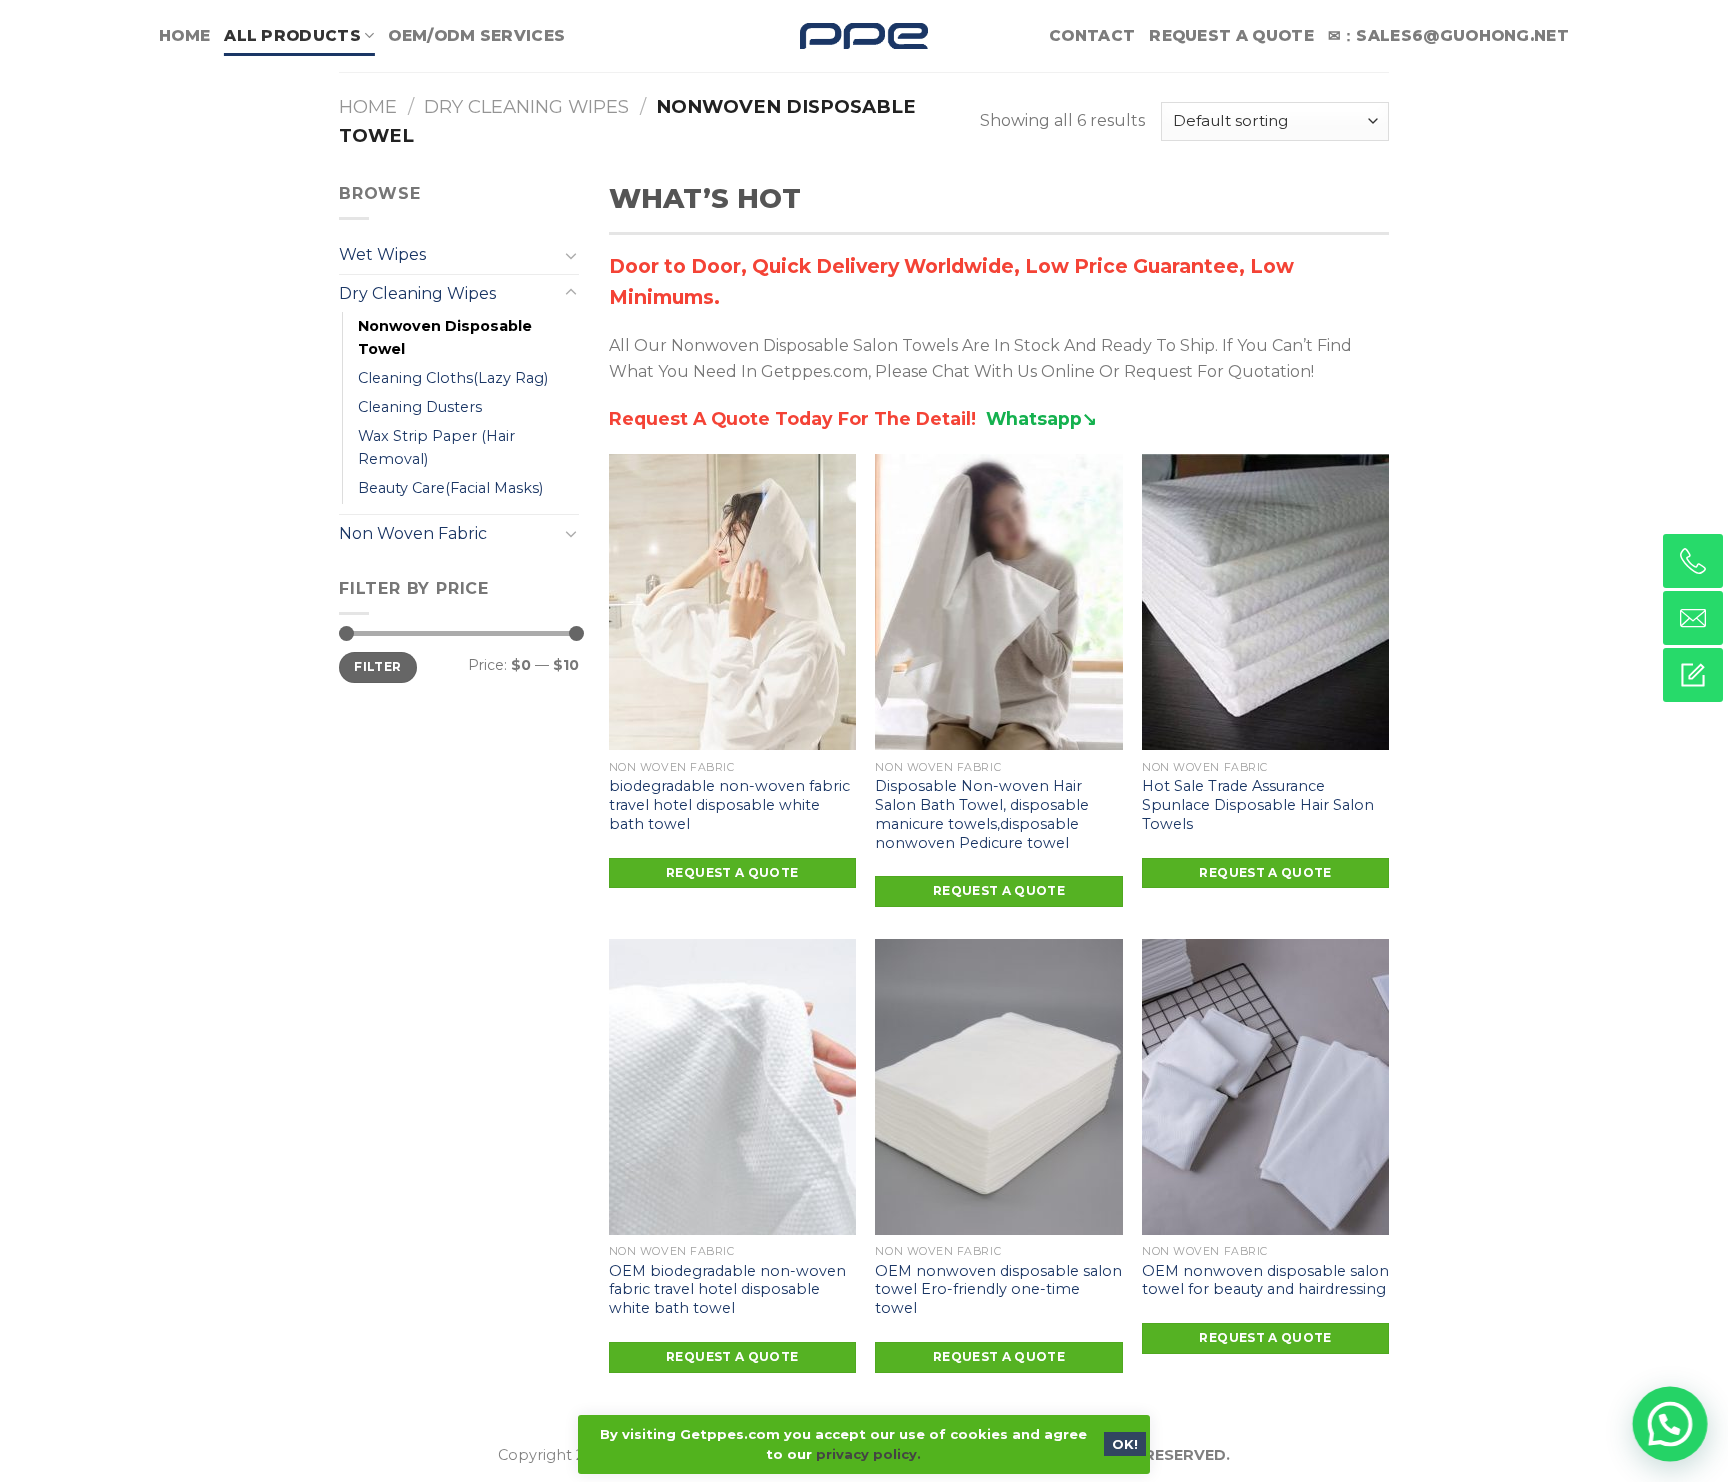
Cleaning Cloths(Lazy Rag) (453, 378)
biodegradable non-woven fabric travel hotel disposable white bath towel (729, 804)
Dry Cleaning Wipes (526, 106)
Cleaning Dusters (420, 407)
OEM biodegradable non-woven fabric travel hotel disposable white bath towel (727, 1289)
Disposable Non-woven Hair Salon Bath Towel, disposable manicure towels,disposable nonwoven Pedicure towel (982, 814)
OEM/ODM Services (476, 35)
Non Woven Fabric (413, 533)
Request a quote (732, 872)
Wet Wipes (382, 254)
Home (184, 35)
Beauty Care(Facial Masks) (450, 488)
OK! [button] (1125, 1444)
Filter (377, 666)
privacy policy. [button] (868, 1454)
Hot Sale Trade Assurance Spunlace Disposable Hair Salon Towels (1258, 804)
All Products (292, 35)
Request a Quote (1231, 35)
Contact (1092, 35)
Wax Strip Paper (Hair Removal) (436, 447)
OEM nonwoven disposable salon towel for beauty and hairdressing (1265, 1280)
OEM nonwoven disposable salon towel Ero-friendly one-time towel (998, 1289)
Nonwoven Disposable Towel (445, 337)
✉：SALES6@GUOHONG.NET (1448, 35)
